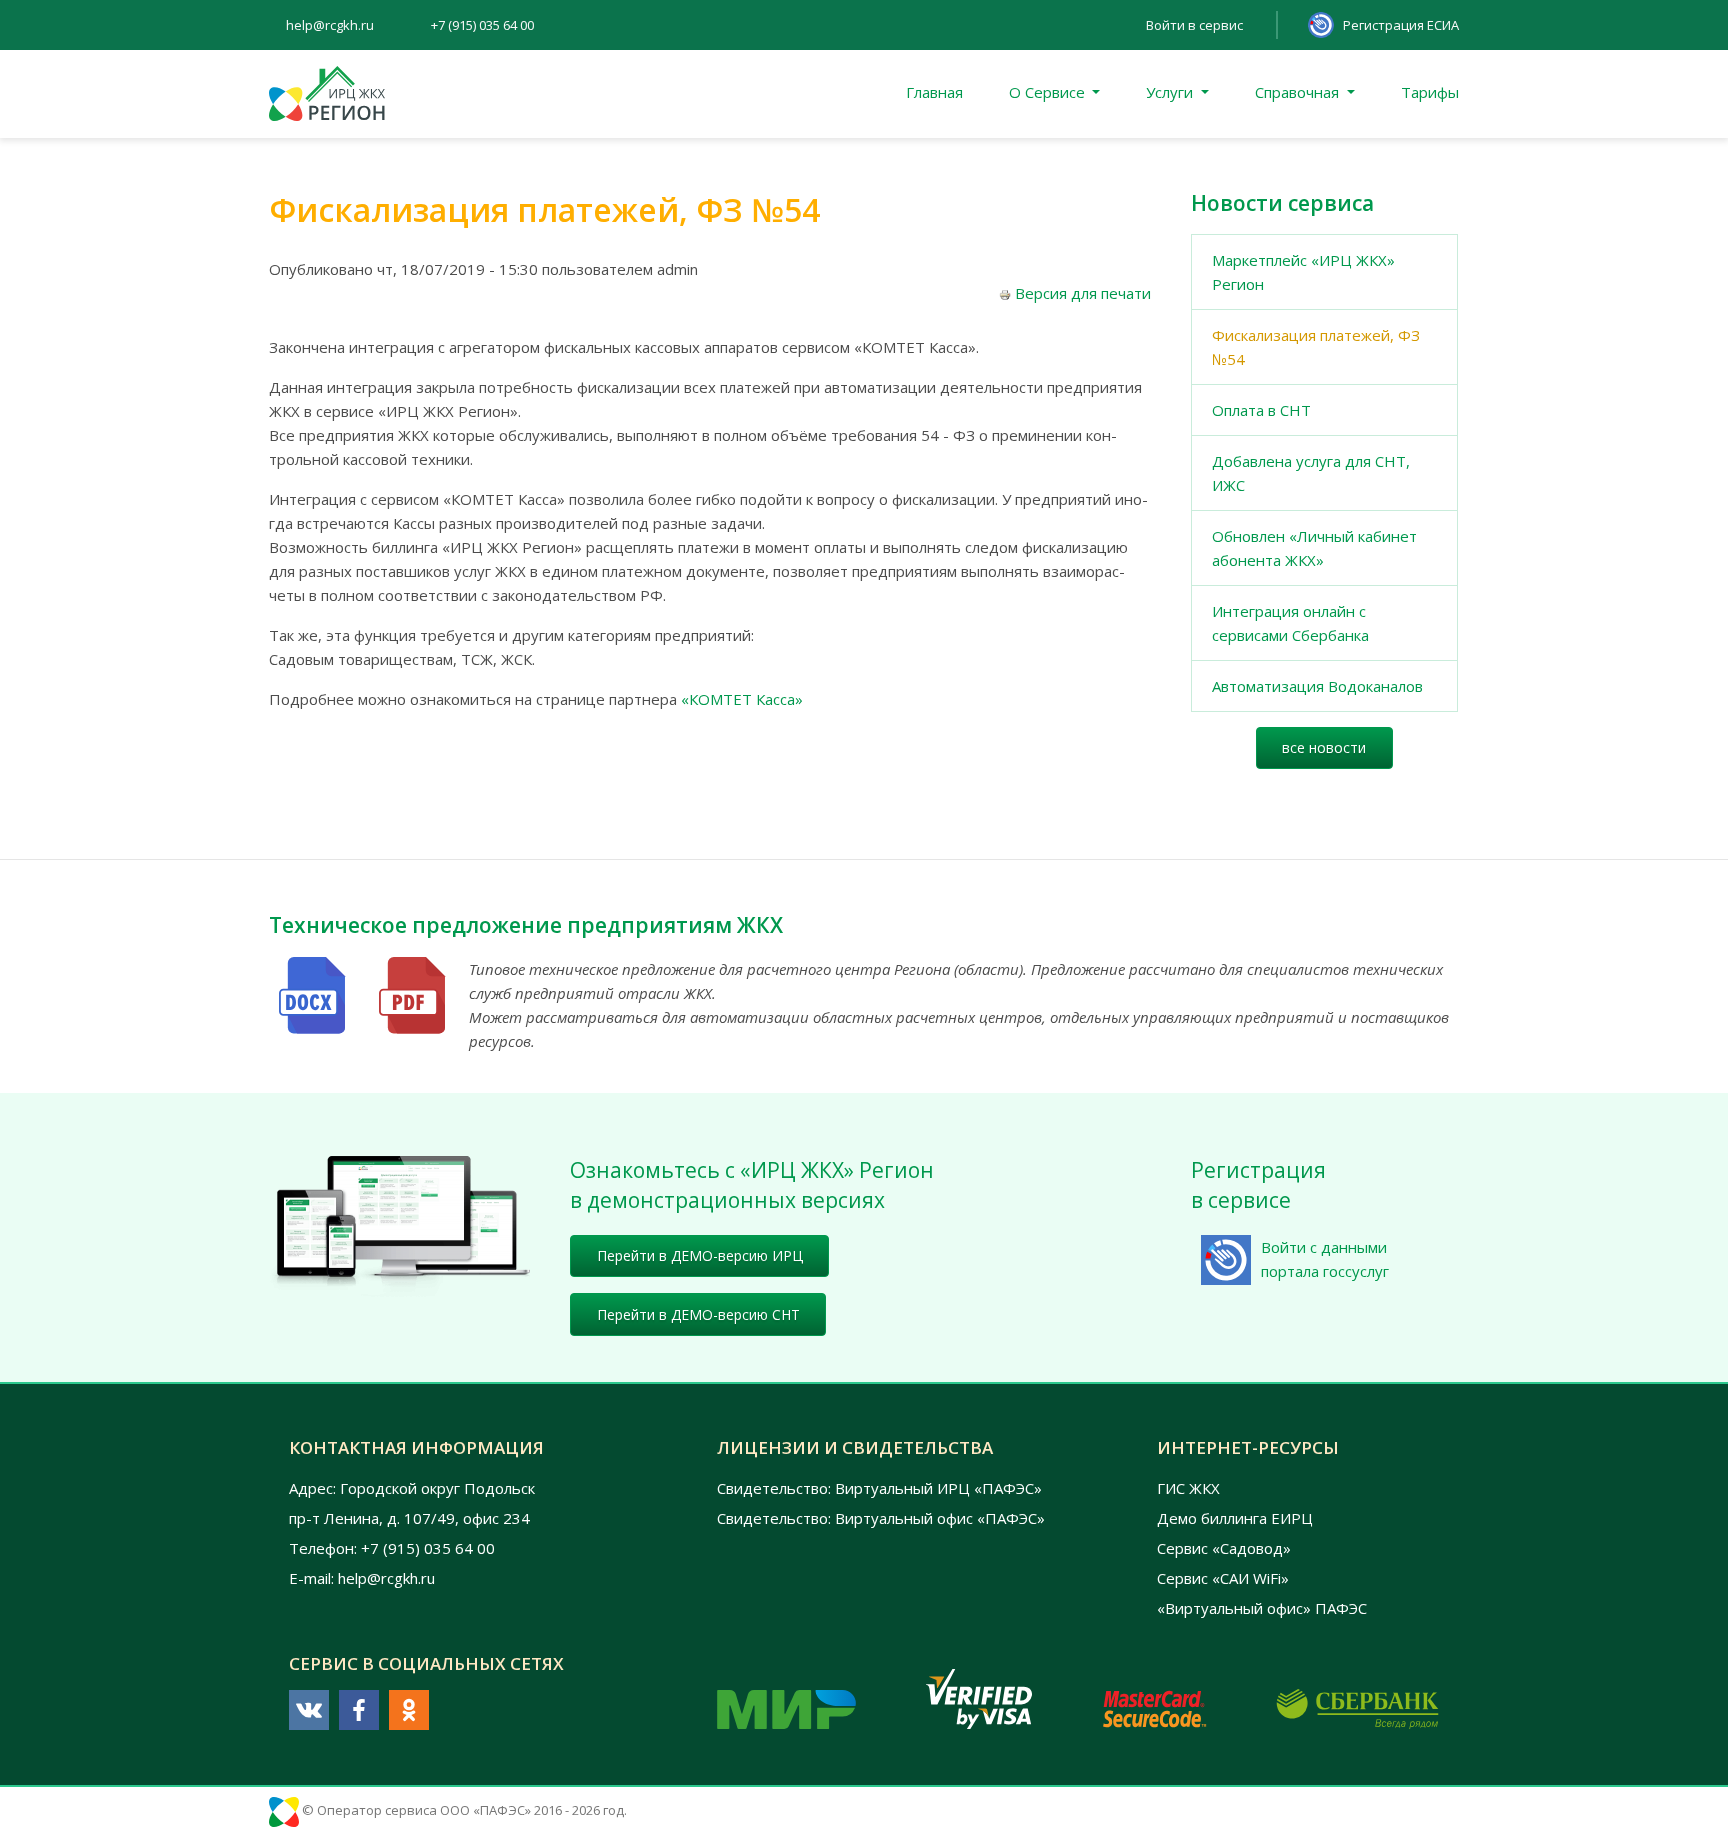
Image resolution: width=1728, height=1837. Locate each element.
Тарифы (1430, 92)
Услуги (1171, 92)
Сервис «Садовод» (1224, 1548)
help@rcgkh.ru (330, 25)
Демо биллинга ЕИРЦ (1235, 1518)
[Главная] (327, 94)
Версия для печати (1083, 293)
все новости (1324, 747)
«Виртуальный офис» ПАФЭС (1262, 1608)
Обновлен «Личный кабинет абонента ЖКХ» (1314, 548)
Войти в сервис (1194, 25)
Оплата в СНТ (1261, 410)
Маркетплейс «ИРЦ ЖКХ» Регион (1303, 272)
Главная (934, 92)
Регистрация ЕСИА (1401, 25)
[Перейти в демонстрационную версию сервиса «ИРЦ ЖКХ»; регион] (399, 1224)
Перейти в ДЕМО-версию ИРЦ (700, 1255)
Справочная (1299, 92)
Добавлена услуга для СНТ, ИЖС (1311, 473)
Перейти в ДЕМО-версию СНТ (698, 1314)
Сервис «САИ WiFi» (1223, 1578)
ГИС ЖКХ (1188, 1488)
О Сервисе (1049, 92)
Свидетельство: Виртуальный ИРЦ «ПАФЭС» (879, 1488)
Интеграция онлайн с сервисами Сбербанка (1290, 623)
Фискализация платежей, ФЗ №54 (1316, 347)
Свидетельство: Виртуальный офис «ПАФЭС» (881, 1518)
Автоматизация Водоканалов (1317, 686)
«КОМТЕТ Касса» (742, 699)
